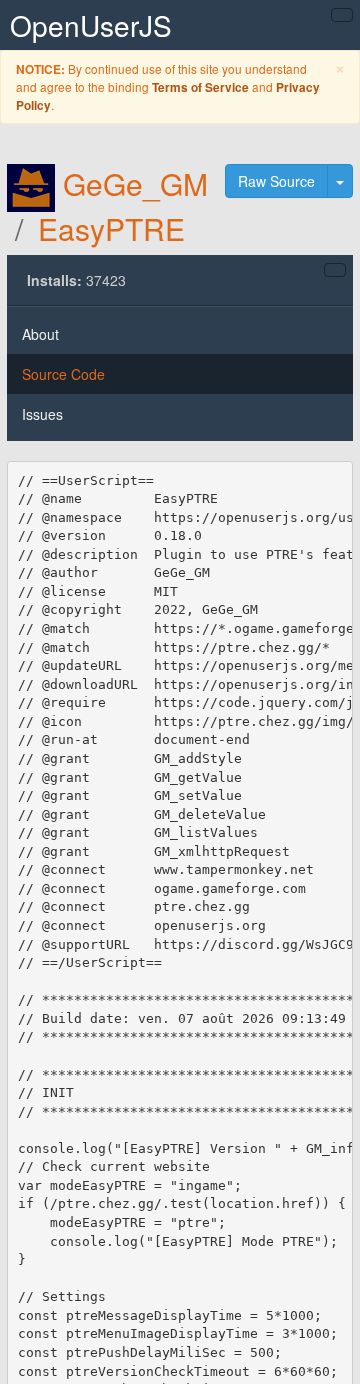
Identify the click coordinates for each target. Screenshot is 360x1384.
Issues (42, 414)
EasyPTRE (111, 228)
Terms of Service (200, 87)
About (40, 334)
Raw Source (276, 181)
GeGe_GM (135, 183)
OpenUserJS (91, 25)
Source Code (63, 374)
